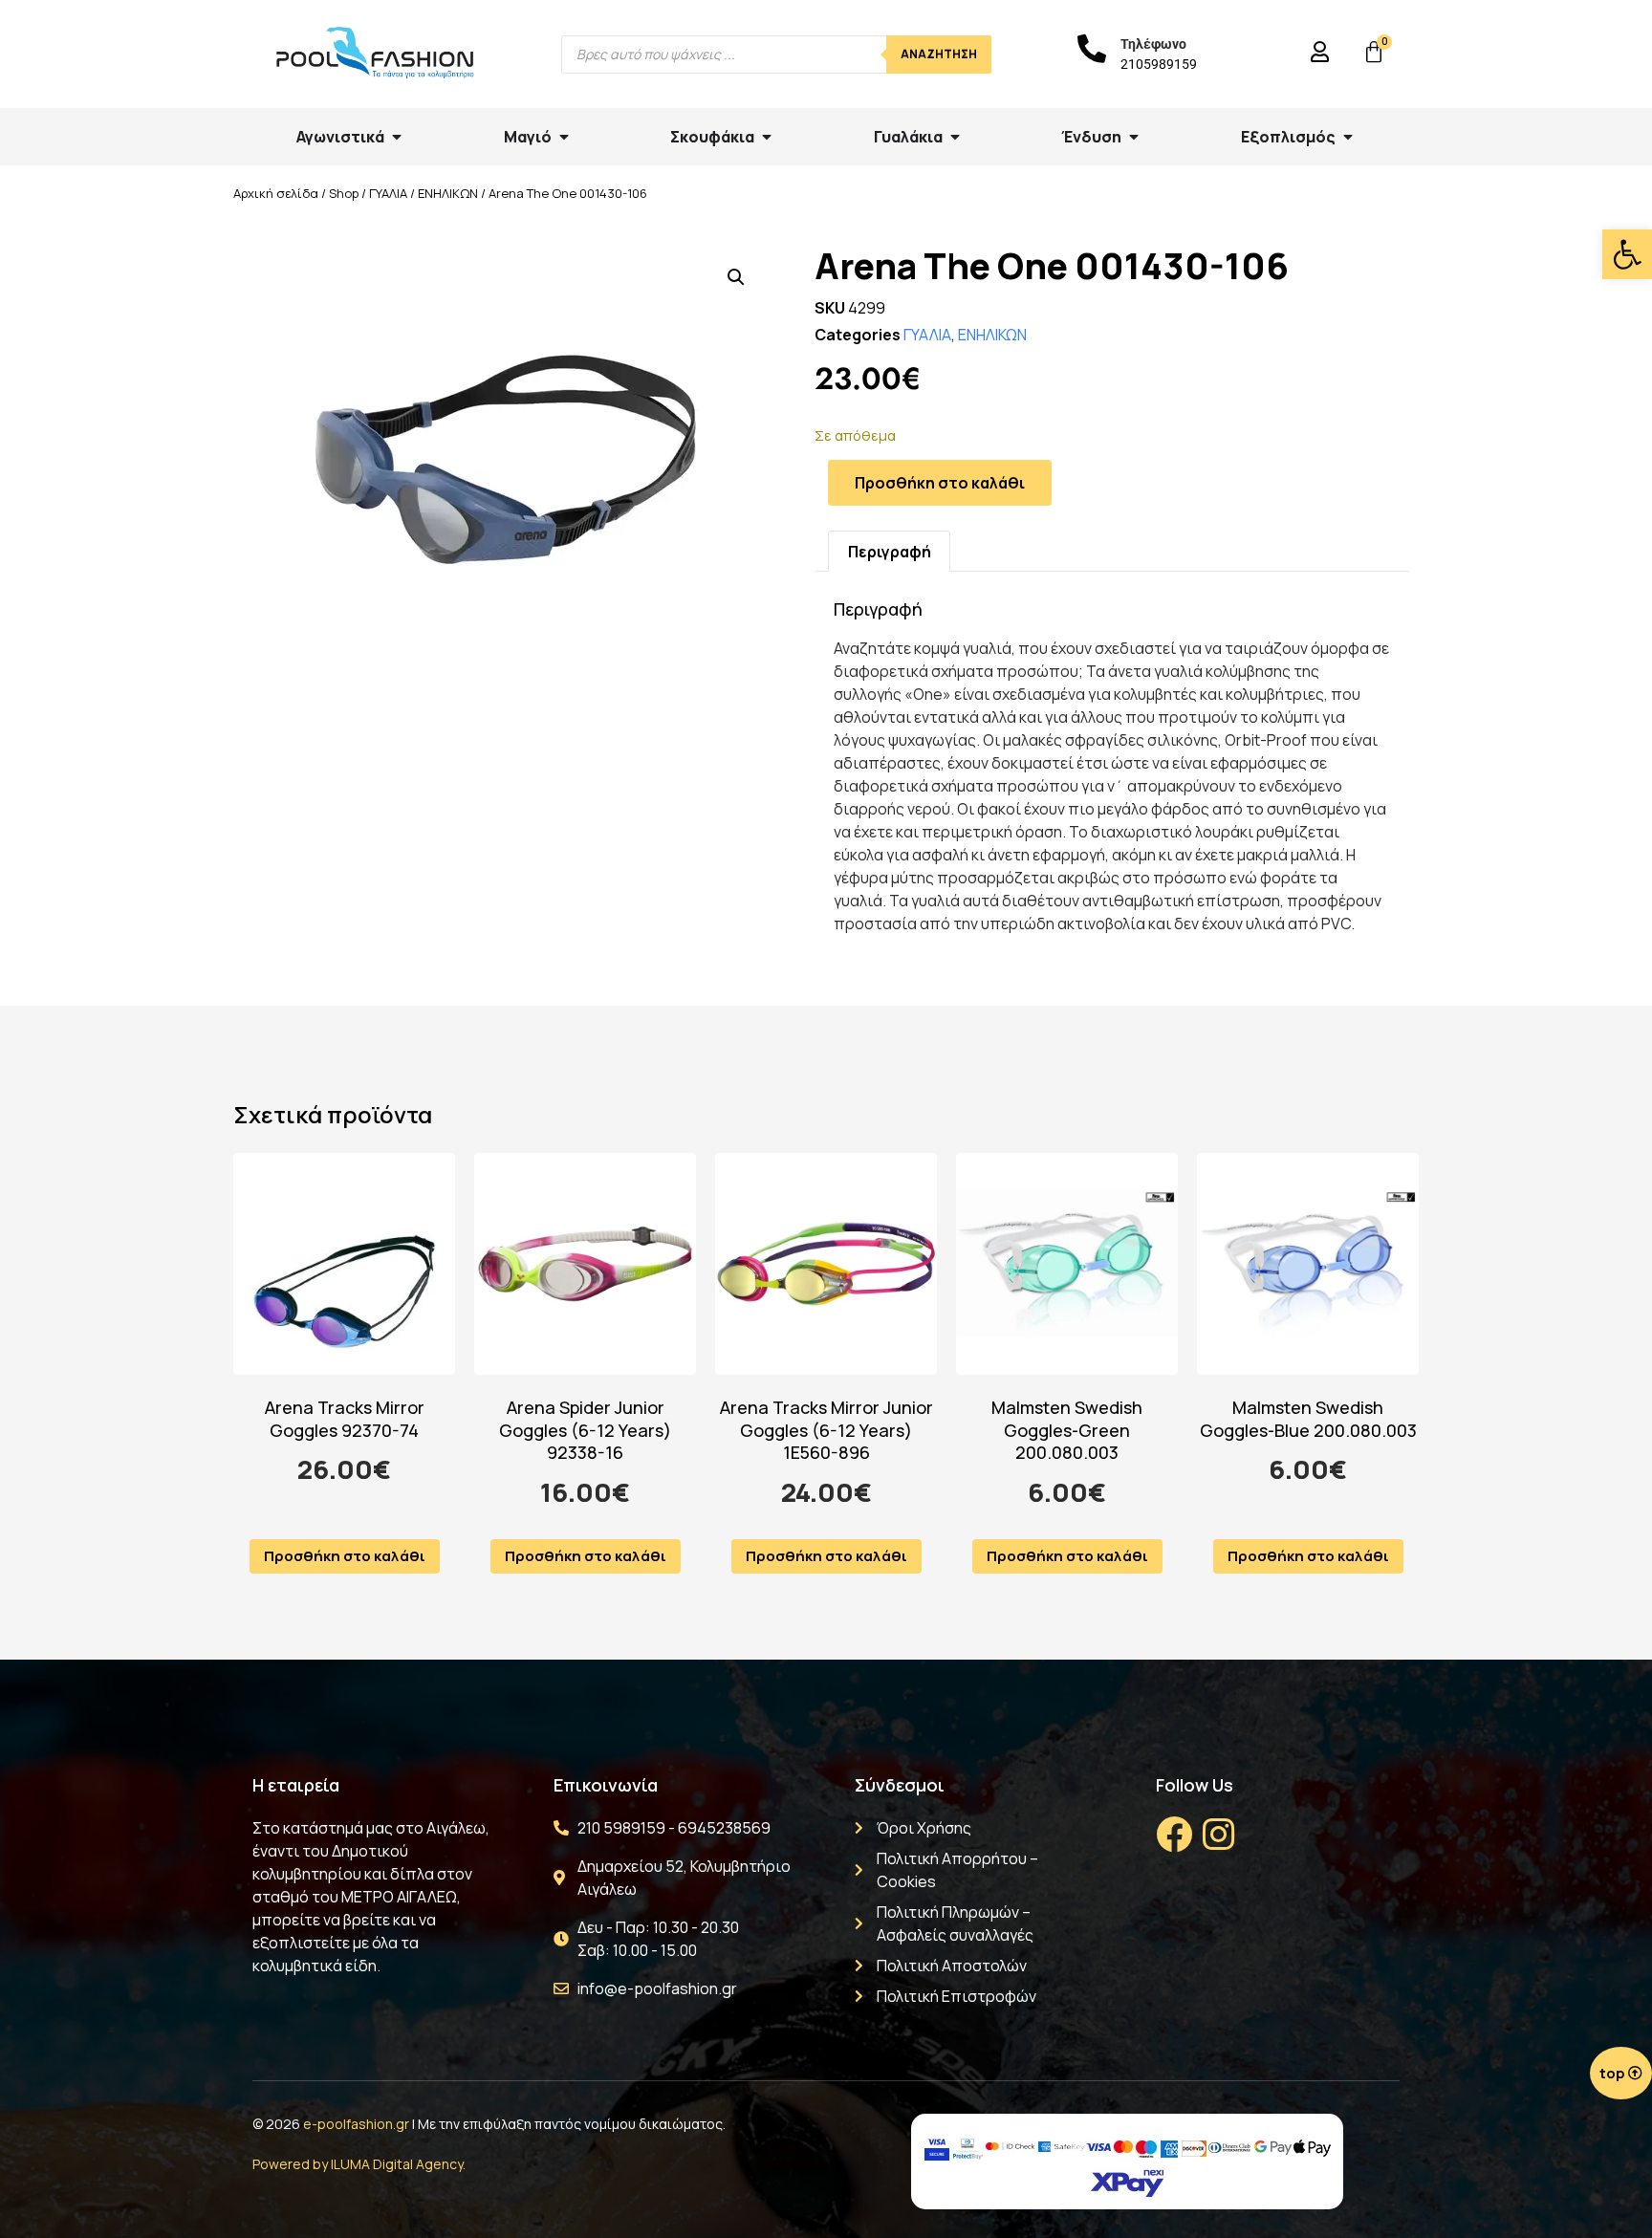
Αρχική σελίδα (276, 193)
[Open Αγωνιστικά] (397, 137)
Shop (344, 193)
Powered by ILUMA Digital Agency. (359, 2164)
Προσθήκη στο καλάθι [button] (345, 1556)
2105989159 (1159, 64)
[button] (1627, 254)
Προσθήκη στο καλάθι (940, 483)
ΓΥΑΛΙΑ (388, 193)
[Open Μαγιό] (564, 137)
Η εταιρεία (296, 1785)
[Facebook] (1174, 1835)
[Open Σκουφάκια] (767, 137)
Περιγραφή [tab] (890, 552)
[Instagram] (1218, 1835)
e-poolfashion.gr (356, 2124)
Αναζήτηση (939, 54)
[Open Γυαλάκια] (955, 137)
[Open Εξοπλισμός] (1348, 137)
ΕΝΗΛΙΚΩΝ (448, 193)
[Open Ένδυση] (1134, 137)
